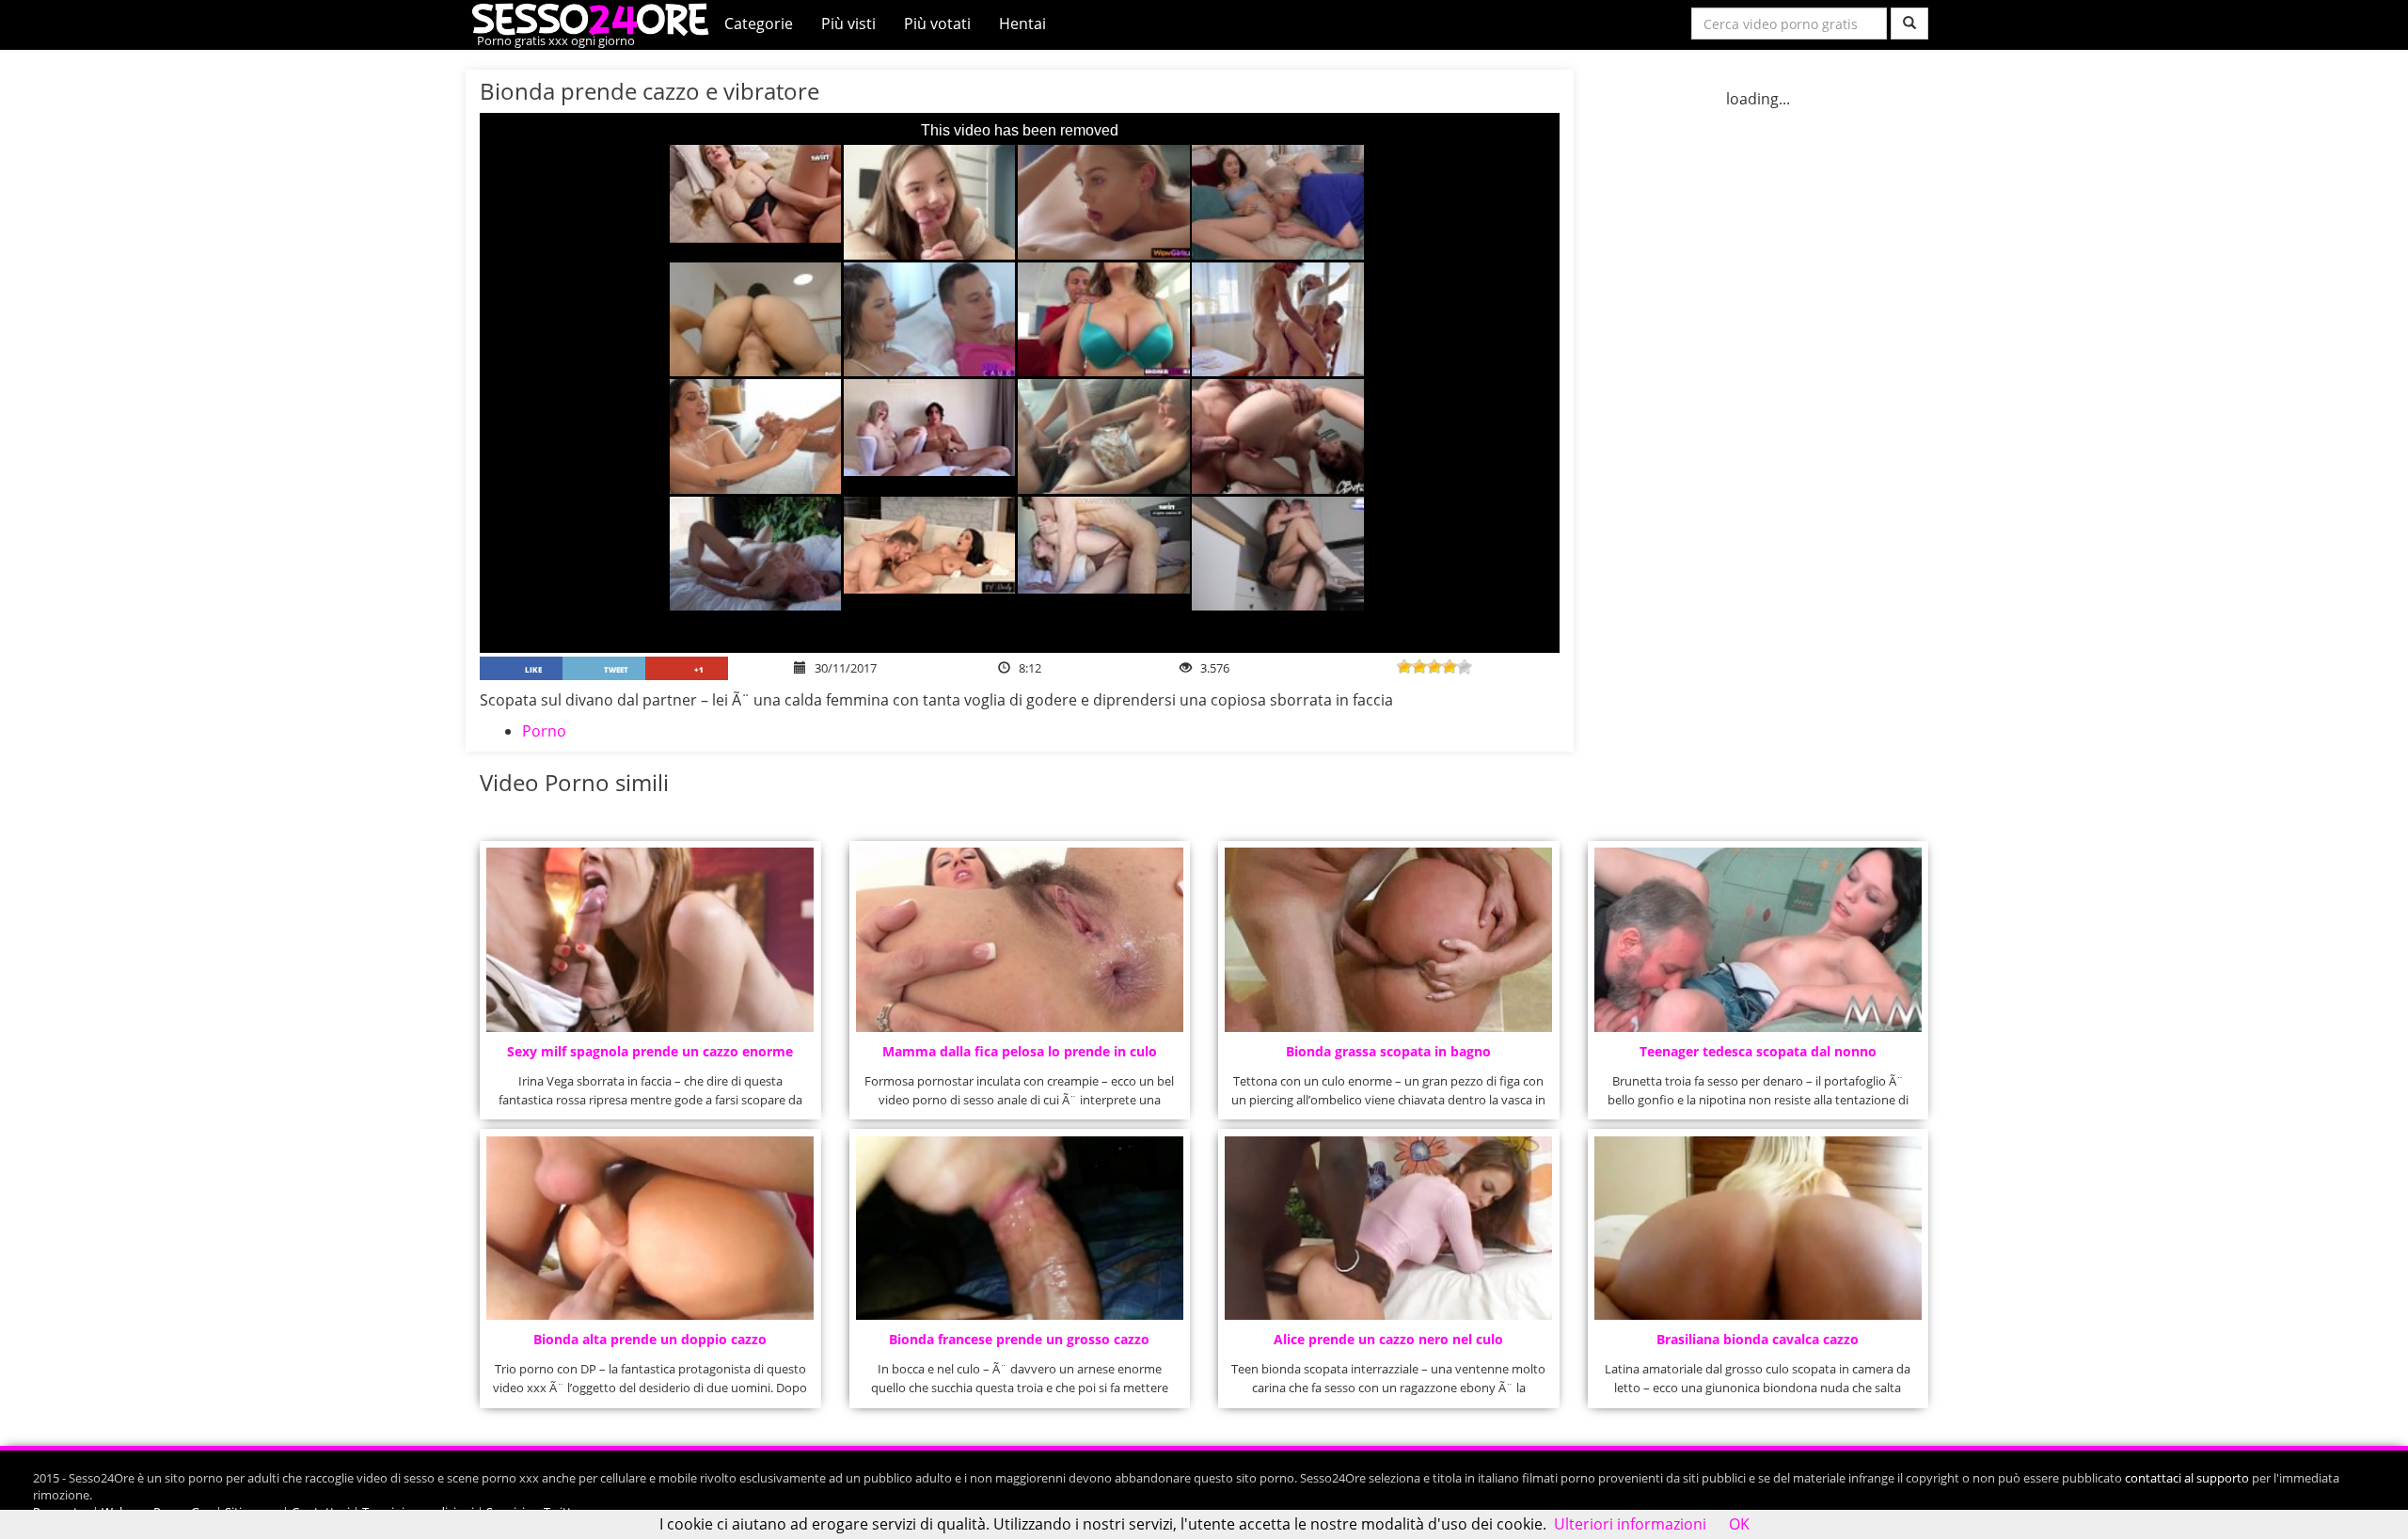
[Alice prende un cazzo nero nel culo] (1388, 1229)
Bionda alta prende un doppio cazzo (650, 1339)
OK (1739, 1524)
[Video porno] (595, 18)
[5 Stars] (1465, 667)
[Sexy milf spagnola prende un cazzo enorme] (650, 940)
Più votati (937, 24)
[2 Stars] (1419, 667)
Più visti (848, 24)
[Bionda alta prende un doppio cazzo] (650, 1229)
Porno (544, 731)
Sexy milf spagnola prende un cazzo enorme (650, 1051)
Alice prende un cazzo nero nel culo (1388, 1339)
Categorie (759, 24)
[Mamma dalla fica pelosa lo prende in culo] (1020, 940)
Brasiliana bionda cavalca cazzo (1758, 1339)
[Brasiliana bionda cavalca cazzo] (1758, 1229)
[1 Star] (1404, 667)
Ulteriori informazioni (1630, 1524)
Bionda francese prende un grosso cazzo (1019, 1339)
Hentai (1022, 24)
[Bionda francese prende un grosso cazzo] (1020, 1229)
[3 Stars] (1434, 667)
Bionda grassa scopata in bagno (1388, 1051)
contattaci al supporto (2187, 1478)
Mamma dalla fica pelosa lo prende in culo (1020, 1051)
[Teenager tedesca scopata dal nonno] (1758, 940)
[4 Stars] (1450, 667)
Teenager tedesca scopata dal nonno (1758, 1051)
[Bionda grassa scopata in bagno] (1388, 940)
